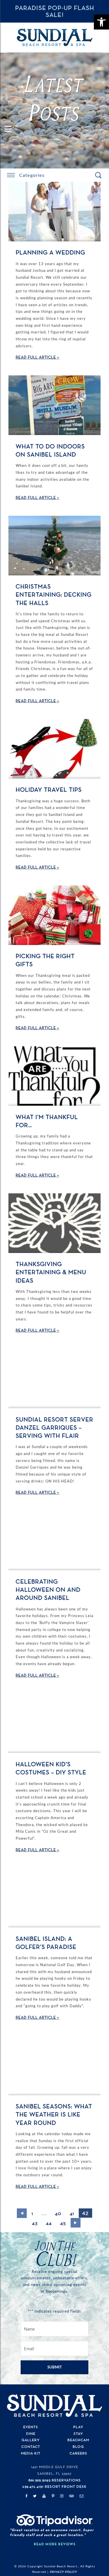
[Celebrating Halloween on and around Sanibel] (54, 1541)
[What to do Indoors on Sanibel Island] (54, 405)
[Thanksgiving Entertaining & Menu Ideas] (54, 1223)
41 (72, 2214)
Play (78, 2427)
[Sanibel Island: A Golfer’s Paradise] (54, 1898)
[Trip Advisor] (72, 2496)
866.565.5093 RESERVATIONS (55, 2480)
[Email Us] (82, 2496)
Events (31, 2427)
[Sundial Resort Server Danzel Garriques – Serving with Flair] (54, 1378)
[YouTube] (44, 2496)
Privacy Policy (63, 2572)
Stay (78, 2434)
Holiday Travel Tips (49, 790)
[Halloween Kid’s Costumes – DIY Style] (54, 1723)
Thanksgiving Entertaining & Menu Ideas (51, 1273)
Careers (78, 2453)
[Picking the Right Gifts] (54, 915)
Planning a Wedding (50, 253)
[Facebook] (26, 2496)
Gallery (31, 2440)
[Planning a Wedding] (54, 212)
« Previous (22, 2213)
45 (63, 2223)
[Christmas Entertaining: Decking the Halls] (54, 546)
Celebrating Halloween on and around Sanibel (48, 1590)
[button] (101, 22)
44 (49, 2223)
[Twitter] (35, 2496)
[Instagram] (62, 2496)
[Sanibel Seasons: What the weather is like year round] (54, 2065)
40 (58, 2214)
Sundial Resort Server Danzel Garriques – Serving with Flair (54, 1428)
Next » (76, 2223)
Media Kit (31, 2453)
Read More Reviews (55, 2544)
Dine (31, 2434)
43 (35, 2223)
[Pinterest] (53, 2496)
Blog (78, 2447)
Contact (31, 2447)
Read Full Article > (37, 357)
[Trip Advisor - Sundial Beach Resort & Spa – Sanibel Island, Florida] (54, 2524)
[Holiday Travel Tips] (54, 749)
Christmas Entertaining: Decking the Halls (54, 595)
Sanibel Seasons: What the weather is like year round (54, 2115)
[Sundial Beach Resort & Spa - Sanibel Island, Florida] (55, 37)
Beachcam (78, 2440)
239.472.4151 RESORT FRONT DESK (54, 2487)
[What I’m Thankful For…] (54, 1076)
